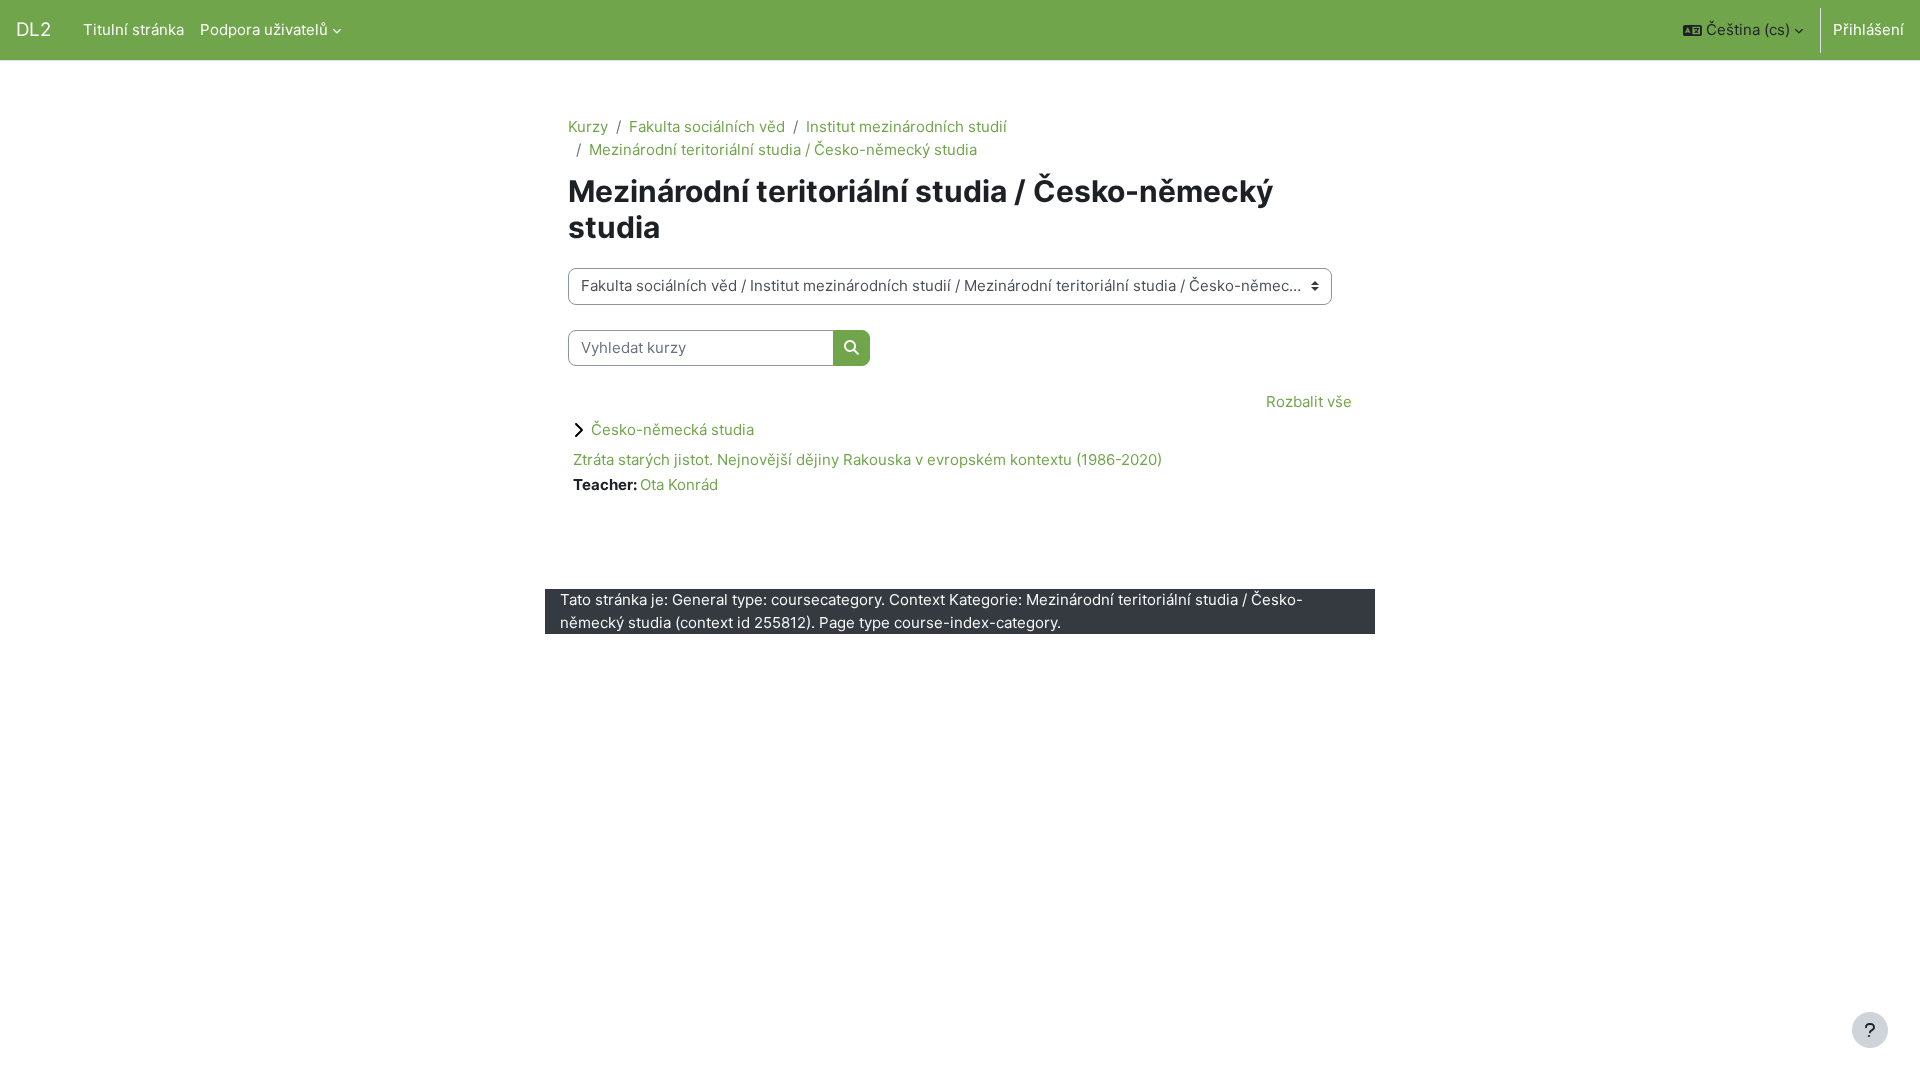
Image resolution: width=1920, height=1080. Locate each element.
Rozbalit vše (1309, 401)
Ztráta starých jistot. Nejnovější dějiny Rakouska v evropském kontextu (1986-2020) (867, 459)
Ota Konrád (679, 484)
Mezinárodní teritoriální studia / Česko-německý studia (783, 149)
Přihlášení (1868, 29)
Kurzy (588, 126)
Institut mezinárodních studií (906, 126)
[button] (1743, 30)
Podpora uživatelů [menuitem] (264, 29)
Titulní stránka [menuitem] (133, 29)
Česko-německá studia (672, 429)
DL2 (33, 29)
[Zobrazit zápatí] (1870, 1030)
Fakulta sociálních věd (707, 126)
